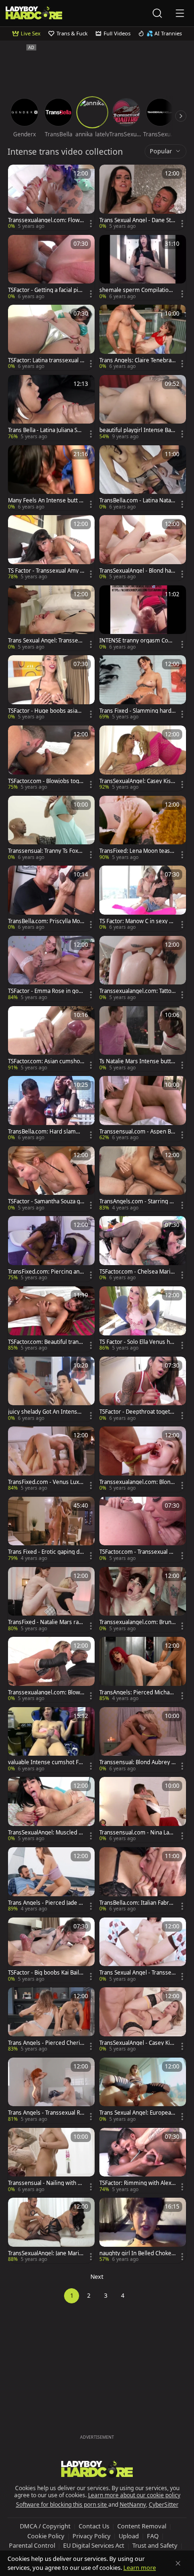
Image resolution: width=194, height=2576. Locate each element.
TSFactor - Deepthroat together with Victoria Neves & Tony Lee (137, 1412)
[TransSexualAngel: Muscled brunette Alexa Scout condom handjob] (51, 1810)
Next (97, 2277)
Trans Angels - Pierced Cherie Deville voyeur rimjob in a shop (46, 2043)
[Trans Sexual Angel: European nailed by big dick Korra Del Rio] (143, 2090)
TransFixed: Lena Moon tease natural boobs (136, 851)
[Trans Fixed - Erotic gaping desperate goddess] (51, 1530)
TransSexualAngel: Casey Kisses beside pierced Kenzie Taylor (137, 781)
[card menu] (91, 224)
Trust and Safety (155, 2545)
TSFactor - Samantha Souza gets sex (46, 1201)
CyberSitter (164, 2505)
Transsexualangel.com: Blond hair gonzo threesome (137, 1482)
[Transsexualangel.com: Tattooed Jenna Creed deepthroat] (143, 969)
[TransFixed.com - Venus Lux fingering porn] (51, 1459)
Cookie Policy (46, 2536)
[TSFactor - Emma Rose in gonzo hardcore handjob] (51, 969)
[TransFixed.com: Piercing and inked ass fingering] (51, 1249)
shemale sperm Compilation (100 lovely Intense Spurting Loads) (137, 290)
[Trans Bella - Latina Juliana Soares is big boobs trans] (51, 408)
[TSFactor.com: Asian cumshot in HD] (51, 1039)
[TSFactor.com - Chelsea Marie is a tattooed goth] (143, 1249)
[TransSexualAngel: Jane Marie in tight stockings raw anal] (51, 2230)
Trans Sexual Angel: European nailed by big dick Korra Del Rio (137, 2113)
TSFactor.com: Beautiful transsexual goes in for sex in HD (46, 1342)
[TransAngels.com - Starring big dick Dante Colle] (143, 1179)
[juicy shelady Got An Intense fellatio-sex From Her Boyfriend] (51, 1389)
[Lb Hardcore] (34, 13)
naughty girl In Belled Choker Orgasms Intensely (137, 2253)
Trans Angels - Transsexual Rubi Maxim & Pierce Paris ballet (46, 2113)
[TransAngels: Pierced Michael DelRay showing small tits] (143, 1670)
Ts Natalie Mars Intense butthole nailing (137, 1061)
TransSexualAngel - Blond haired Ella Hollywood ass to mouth (137, 571)
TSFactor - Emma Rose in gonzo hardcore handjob (46, 991)
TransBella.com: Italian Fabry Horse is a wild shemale (136, 1903)
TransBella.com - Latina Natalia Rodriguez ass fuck (137, 500)
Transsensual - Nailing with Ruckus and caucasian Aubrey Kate (46, 2183)
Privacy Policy (92, 2536)
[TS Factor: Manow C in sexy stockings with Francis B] (143, 898)
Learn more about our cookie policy (134, 2495)
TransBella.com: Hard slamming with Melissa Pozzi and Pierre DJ (46, 1132)
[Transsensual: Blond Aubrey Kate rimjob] (143, 1740)
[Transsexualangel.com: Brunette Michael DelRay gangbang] (143, 1600)
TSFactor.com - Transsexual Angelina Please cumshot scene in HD (137, 1552)
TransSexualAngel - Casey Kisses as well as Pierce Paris (137, 2043)
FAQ (153, 2536)
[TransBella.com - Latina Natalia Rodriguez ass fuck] (143, 478)
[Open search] (157, 13)
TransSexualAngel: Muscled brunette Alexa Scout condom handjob (46, 1833)
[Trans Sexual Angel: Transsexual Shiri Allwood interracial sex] (51, 618)
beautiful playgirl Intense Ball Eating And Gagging (137, 430)
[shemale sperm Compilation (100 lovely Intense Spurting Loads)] (143, 268)
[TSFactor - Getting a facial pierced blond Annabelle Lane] (51, 268)
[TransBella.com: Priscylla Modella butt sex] (51, 898)
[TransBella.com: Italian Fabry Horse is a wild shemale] (143, 1880)
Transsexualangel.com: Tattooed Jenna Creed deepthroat (137, 991)
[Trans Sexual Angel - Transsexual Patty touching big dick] (143, 1950)
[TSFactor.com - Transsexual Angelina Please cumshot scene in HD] (143, 1530)
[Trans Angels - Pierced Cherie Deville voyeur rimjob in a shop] (51, 2020)
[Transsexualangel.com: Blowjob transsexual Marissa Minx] (51, 1670)
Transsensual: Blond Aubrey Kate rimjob (137, 1762)
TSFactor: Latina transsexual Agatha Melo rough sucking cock (46, 360)
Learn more (140, 2568)
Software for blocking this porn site (62, 2505)
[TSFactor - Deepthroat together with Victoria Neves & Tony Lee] (143, 1389)
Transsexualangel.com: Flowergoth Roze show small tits (45, 220)
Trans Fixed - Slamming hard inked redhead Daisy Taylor (137, 711)
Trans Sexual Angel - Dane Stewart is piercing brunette (137, 220)
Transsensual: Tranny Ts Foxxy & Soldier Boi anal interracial (46, 851)
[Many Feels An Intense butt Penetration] (51, 478)
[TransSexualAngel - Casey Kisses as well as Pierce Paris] (143, 2020)
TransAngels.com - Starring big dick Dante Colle (137, 1201)
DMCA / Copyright (45, 2526)
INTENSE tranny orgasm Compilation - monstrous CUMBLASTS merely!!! (137, 641)
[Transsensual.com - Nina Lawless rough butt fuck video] (143, 1810)
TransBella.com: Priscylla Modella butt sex (46, 921)
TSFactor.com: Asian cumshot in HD (45, 1061)
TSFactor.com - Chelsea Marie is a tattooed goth (137, 1272)
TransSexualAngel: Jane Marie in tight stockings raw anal (45, 2253)
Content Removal (142, 2526)
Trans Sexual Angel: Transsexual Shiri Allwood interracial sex (46, 641)
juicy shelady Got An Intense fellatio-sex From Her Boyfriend (46, 1412)
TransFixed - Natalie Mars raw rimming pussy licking (45, 1622)
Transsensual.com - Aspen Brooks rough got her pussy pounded (136, 1132)
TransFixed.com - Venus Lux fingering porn (46, 1482)
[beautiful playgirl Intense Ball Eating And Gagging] (143, 408)
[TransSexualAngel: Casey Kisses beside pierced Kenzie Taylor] (143, 758)
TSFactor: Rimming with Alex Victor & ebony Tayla (135, 2183)
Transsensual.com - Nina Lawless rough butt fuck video (137, 1833)
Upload (129, 2536)
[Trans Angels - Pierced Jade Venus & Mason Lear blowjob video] (51, 1880)
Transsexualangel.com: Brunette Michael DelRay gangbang (137, 1622)
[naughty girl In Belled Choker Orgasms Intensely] (143, 2230)
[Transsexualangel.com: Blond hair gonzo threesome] (143, 1459)
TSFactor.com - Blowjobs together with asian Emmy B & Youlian (46, 781)
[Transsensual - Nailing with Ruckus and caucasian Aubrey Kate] (51, 2161)
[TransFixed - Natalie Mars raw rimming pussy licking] (51, 1600)
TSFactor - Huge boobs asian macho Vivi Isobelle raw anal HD (44, 711)
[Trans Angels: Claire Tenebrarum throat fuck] (143, 338)
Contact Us (94, 2526)
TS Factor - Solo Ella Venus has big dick (137, 1342)
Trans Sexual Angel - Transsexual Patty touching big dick (137, 1973)
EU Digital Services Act (94, 2545)
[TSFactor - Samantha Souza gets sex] (51, 1179)
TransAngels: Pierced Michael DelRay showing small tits (137, 1692)
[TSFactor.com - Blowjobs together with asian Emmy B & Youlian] (51, 758)
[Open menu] (180, 13)
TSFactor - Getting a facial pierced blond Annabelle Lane (46, 290)
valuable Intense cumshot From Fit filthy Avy (46, 1762)
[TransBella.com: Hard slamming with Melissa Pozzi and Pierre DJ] (51, 1109)
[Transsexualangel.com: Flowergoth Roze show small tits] (51, 197)
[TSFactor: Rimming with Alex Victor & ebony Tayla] (143, 2161)
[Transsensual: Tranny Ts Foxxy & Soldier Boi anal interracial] (51, 829)
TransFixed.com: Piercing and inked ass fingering (45, 1272)
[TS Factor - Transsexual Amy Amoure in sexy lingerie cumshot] (51, 548)
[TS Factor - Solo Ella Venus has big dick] (143, 1319)
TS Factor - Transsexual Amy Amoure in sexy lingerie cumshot (46, 571)
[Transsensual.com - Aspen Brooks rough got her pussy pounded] (143, 1109)
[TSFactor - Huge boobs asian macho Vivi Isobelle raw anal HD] (51, 688)
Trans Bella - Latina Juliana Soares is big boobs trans (46, 430)
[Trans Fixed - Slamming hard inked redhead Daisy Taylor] (143, 688)
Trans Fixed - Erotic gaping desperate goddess (45, 1552)
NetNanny (133, 2505)
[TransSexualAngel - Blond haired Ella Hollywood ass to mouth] (143, 548)
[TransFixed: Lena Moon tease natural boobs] (143, 829)
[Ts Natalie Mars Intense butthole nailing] (143, 1039)
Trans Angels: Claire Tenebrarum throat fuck (137, 360)
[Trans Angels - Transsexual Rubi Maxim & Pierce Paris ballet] (51, 2090)
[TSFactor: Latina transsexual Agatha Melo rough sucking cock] (51, 338)
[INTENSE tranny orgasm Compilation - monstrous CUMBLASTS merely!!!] (143, 618)
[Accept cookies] (178, 2563)
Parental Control (32, 2545)
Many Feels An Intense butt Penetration (45, 500)
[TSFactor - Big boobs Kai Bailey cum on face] (51, 1950)
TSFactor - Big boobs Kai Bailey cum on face (45, 1973)
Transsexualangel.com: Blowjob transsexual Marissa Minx (45, 1692)
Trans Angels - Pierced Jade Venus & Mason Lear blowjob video (46, 1903)
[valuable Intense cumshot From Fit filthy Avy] (51, 1740)
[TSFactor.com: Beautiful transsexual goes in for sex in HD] (51, 1319)
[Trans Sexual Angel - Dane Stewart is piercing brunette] (143, 197)
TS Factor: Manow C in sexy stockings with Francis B (137, 921)
